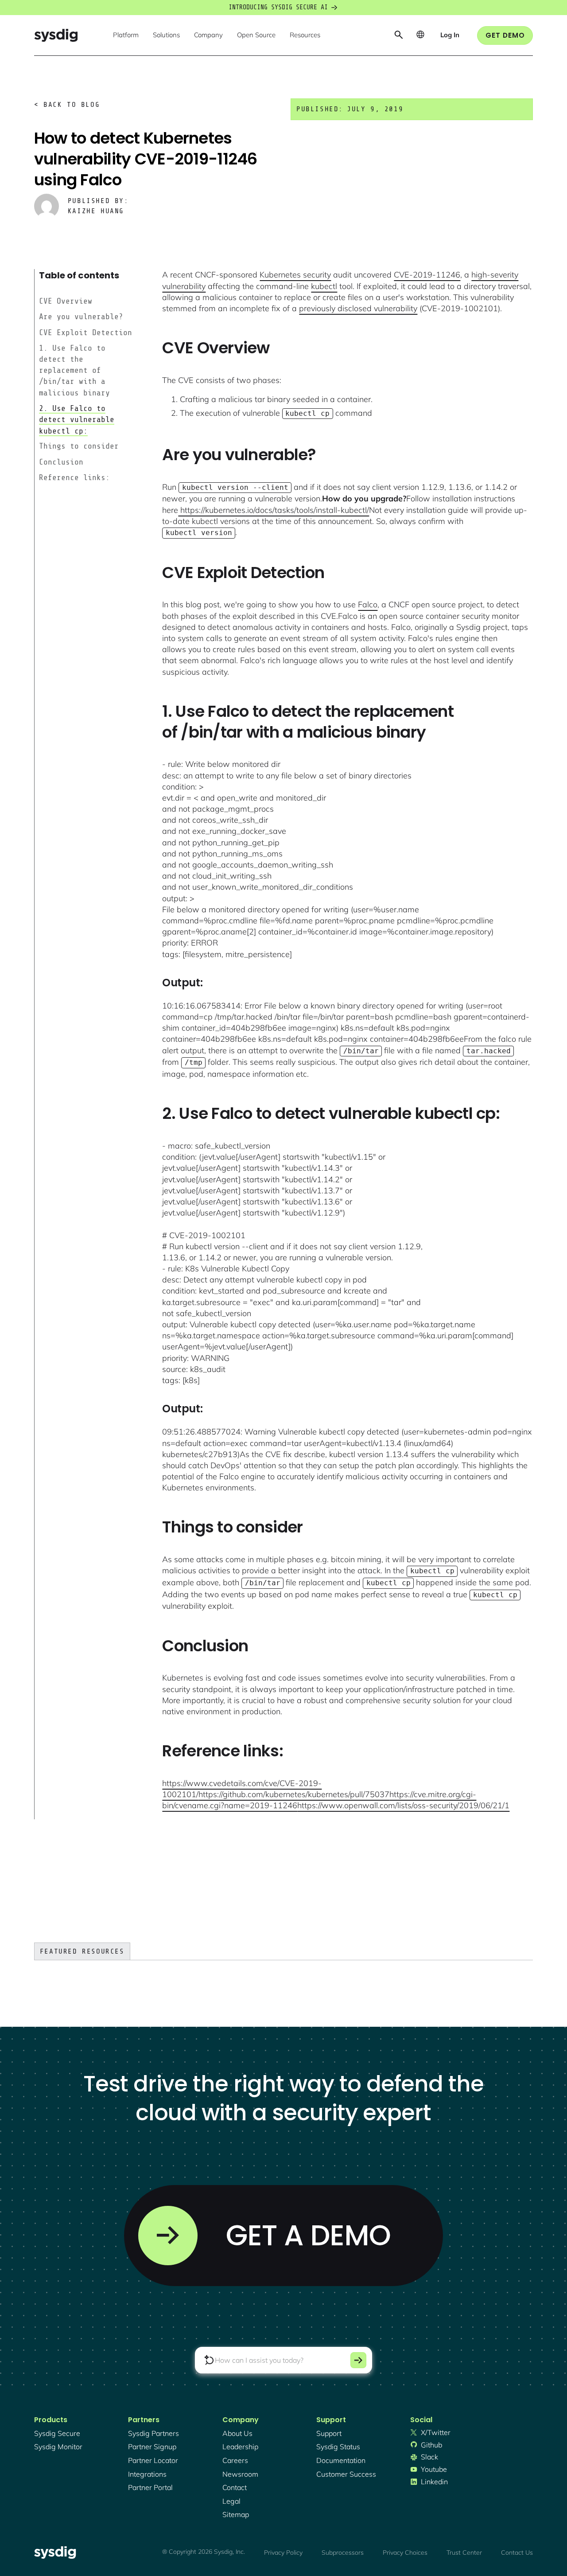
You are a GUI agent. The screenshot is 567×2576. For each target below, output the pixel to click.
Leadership (240, 2447)
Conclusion (61, 462)
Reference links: (74, 477)
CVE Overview (66, 301)
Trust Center (464, 2553)
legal (231, 2501)
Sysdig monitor (58, 2447)
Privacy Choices (405, 2553)
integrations (147, 2474)
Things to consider (79, 446)
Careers (235, 2460)
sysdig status (338, 2447)
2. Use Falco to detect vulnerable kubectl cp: (77, 419)
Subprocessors (343, 2553)
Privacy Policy (283, 2553)
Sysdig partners (153, 2433)
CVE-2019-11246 (427, 275)
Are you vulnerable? (81, 317)
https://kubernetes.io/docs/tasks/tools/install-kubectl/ (274, 510)
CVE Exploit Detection (85, 332)
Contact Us (517, 2553)
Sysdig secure (57, 2433)
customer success (346, 2474)
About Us (237, 2433)
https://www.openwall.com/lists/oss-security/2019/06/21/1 (403, 1805)
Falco (368, 604)
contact (235, 2487)
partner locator (153, 2460)
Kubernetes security (295, 275)
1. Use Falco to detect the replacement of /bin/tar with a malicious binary (74, 370)
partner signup (152, 2447)
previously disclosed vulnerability (358, 308)
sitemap (236, 2514)
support (329, 2433)
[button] (126, 35)
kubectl (324, 286)
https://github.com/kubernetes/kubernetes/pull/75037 (294, 1794)
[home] (56, 35)
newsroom (240, 2474)
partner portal (150, 2487)
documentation (341, 2460)
